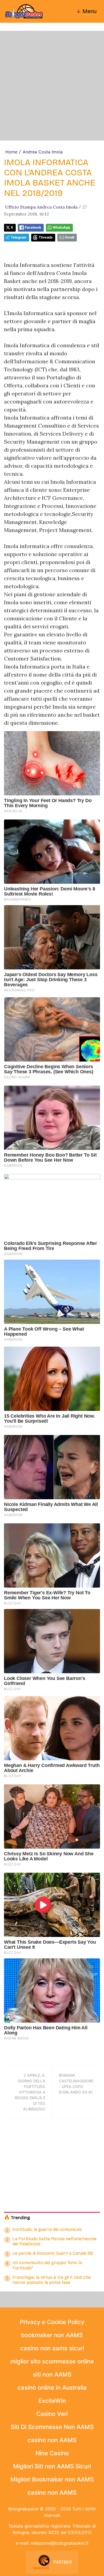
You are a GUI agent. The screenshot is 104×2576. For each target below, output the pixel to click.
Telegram (19, 237)
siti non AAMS (52, 2374)
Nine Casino (52, 2453)
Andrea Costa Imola (43, 152)
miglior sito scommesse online (52, 2361)
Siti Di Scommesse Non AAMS (52, 2427)
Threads (46, 237)
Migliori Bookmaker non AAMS (52, 2479)
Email (70, 237)
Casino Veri (52, 2414)
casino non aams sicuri (52, 2348)
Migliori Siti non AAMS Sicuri (52, 2466)
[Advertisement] (52, 86)
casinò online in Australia (52, 2388)
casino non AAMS (52, 2440)
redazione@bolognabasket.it (60, 2543)
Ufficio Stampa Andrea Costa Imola (41, 207)
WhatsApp (61, 227)
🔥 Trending (17, 2218)
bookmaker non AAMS (52, 2335)
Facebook (33, 227)
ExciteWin (52, 2401)
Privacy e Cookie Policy (52, 2322)
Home (11, 152)
